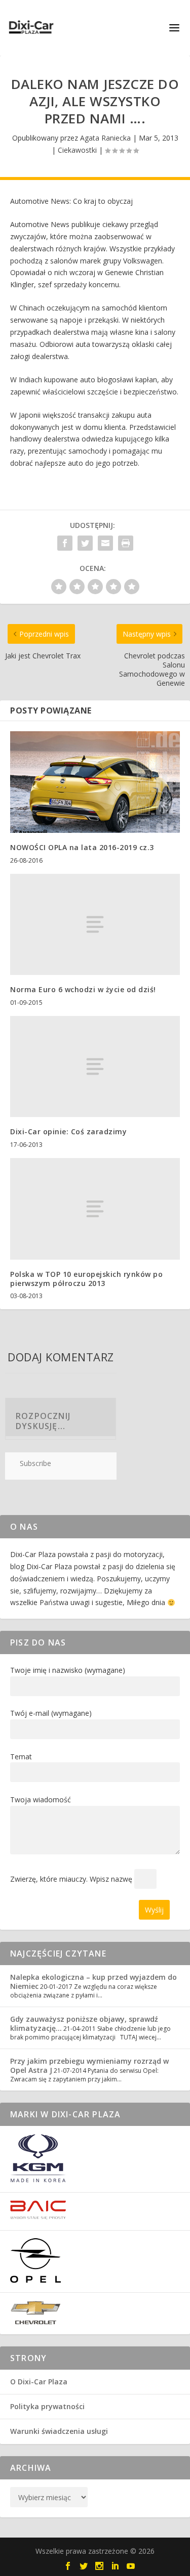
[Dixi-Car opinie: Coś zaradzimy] (95, 1067)
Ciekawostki (77, 150)
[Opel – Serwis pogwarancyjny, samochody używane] (35, 2280)
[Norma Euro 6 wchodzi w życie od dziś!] (95, 925)
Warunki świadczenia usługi (59, 2431)
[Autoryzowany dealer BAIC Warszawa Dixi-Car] (38, 2217)
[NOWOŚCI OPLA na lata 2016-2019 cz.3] (95, 782)
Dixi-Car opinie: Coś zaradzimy (68, 1131)
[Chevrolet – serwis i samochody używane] (35, 2322)
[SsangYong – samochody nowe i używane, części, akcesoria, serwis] (38, 2180)
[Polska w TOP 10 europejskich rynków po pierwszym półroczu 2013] (95, 1209)
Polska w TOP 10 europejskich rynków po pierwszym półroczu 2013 (86, 1279)
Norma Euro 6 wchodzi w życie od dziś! (83, 989)
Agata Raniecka (105, 138)
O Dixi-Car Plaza (39, 2382)
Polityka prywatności (47, 2406)
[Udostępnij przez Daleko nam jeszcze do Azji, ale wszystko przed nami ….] (65, 543)
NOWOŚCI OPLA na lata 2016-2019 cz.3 (82, 847)
